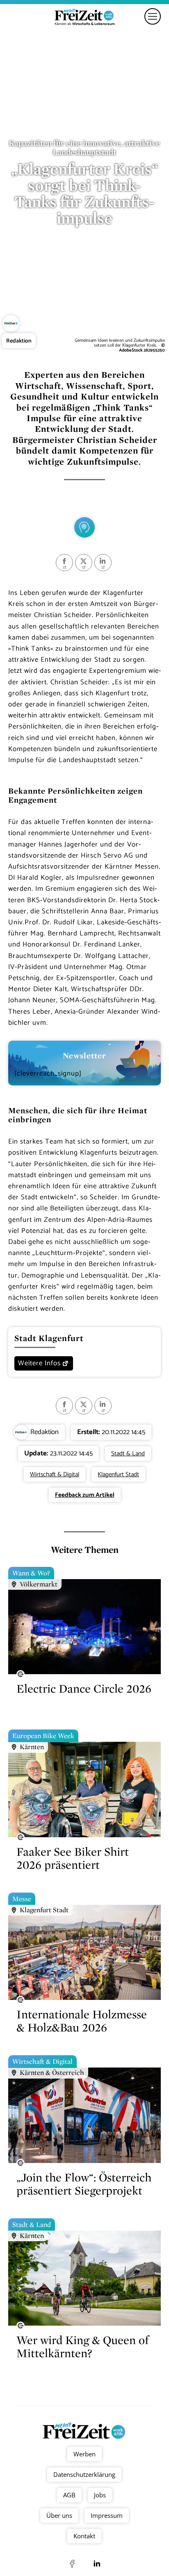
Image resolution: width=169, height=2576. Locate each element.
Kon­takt (85, 2536)
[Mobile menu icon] (153, 16)
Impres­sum (107, 2515)
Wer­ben (84, 2454)
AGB (69, 2495)
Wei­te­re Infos (39, 1363)
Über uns (59, 2515)
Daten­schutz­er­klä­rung (85, 2474)
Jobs (100, 2495)
